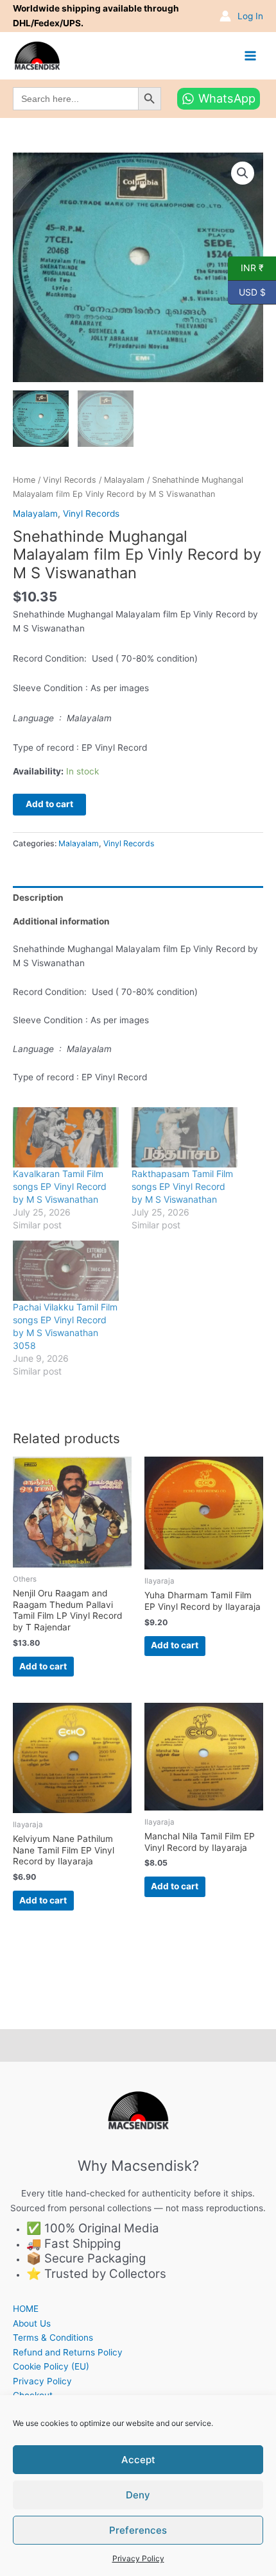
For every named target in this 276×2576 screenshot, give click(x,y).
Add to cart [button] (43, 1666)
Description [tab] (38, 898)
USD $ (247, 291)
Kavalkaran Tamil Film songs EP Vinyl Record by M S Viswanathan (60, 1186)
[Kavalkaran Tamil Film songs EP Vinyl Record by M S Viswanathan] (66, 1137)
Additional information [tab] (61, 921)
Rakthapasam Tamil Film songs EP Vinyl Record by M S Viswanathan (182, 1186)
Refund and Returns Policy (68, 2352)
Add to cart (49, 804)
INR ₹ (246, 267)
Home (24, 480)
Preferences (138, 2530)
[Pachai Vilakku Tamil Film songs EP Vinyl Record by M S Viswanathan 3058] (66, 1271)
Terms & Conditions (53, 2338)
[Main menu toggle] (251, 55)
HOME (26, 2309)
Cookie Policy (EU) (51, 2366)
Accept (138, 2460)
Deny (138, 2495)
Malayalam (124, 480)
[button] (243, 173)
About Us (32, 2323)
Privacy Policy (138, 2558)
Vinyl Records (70, 480)
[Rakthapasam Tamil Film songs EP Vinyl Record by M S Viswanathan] (185, 1137)
